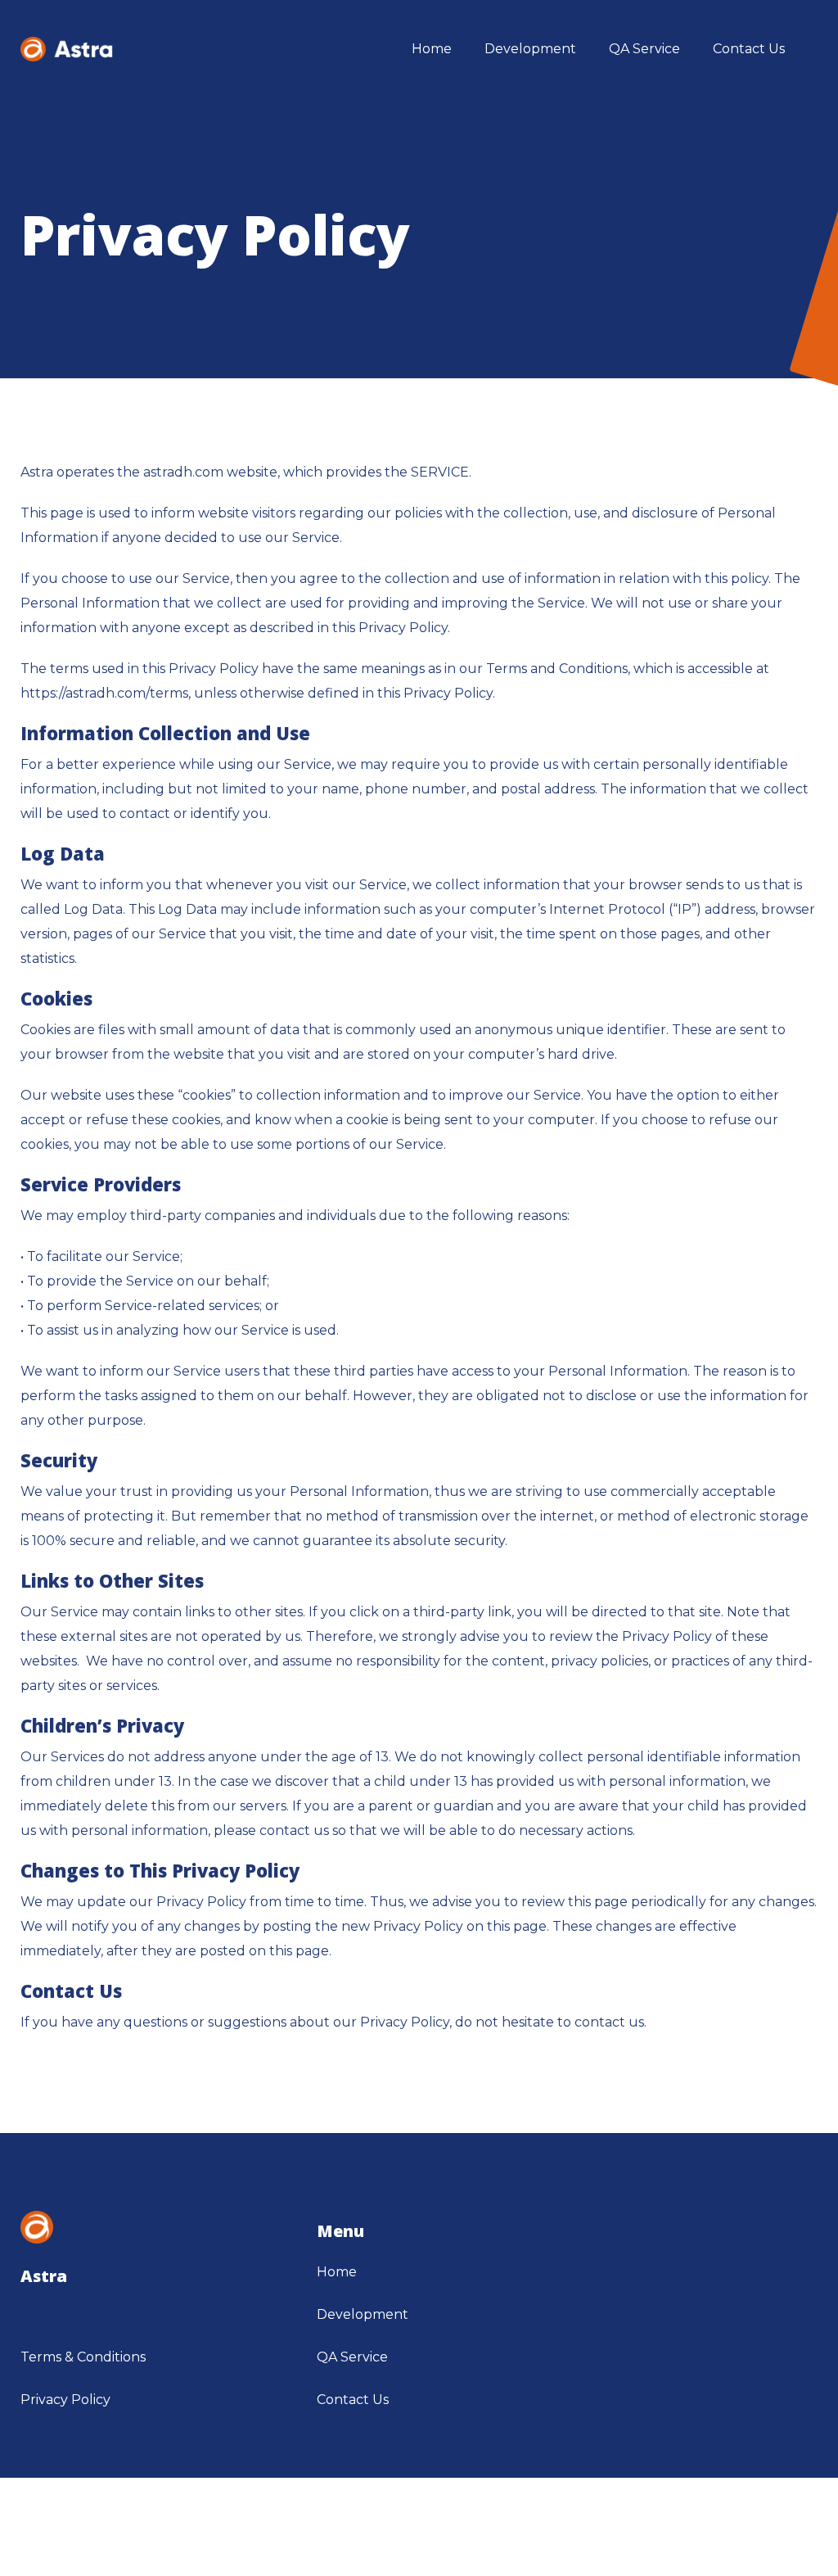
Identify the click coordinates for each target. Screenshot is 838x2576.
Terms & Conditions (83, 2357)
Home (337, 2272)
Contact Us (353, 2400)
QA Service (352, 2357)
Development (363, 2314)
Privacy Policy (65, 2400)
